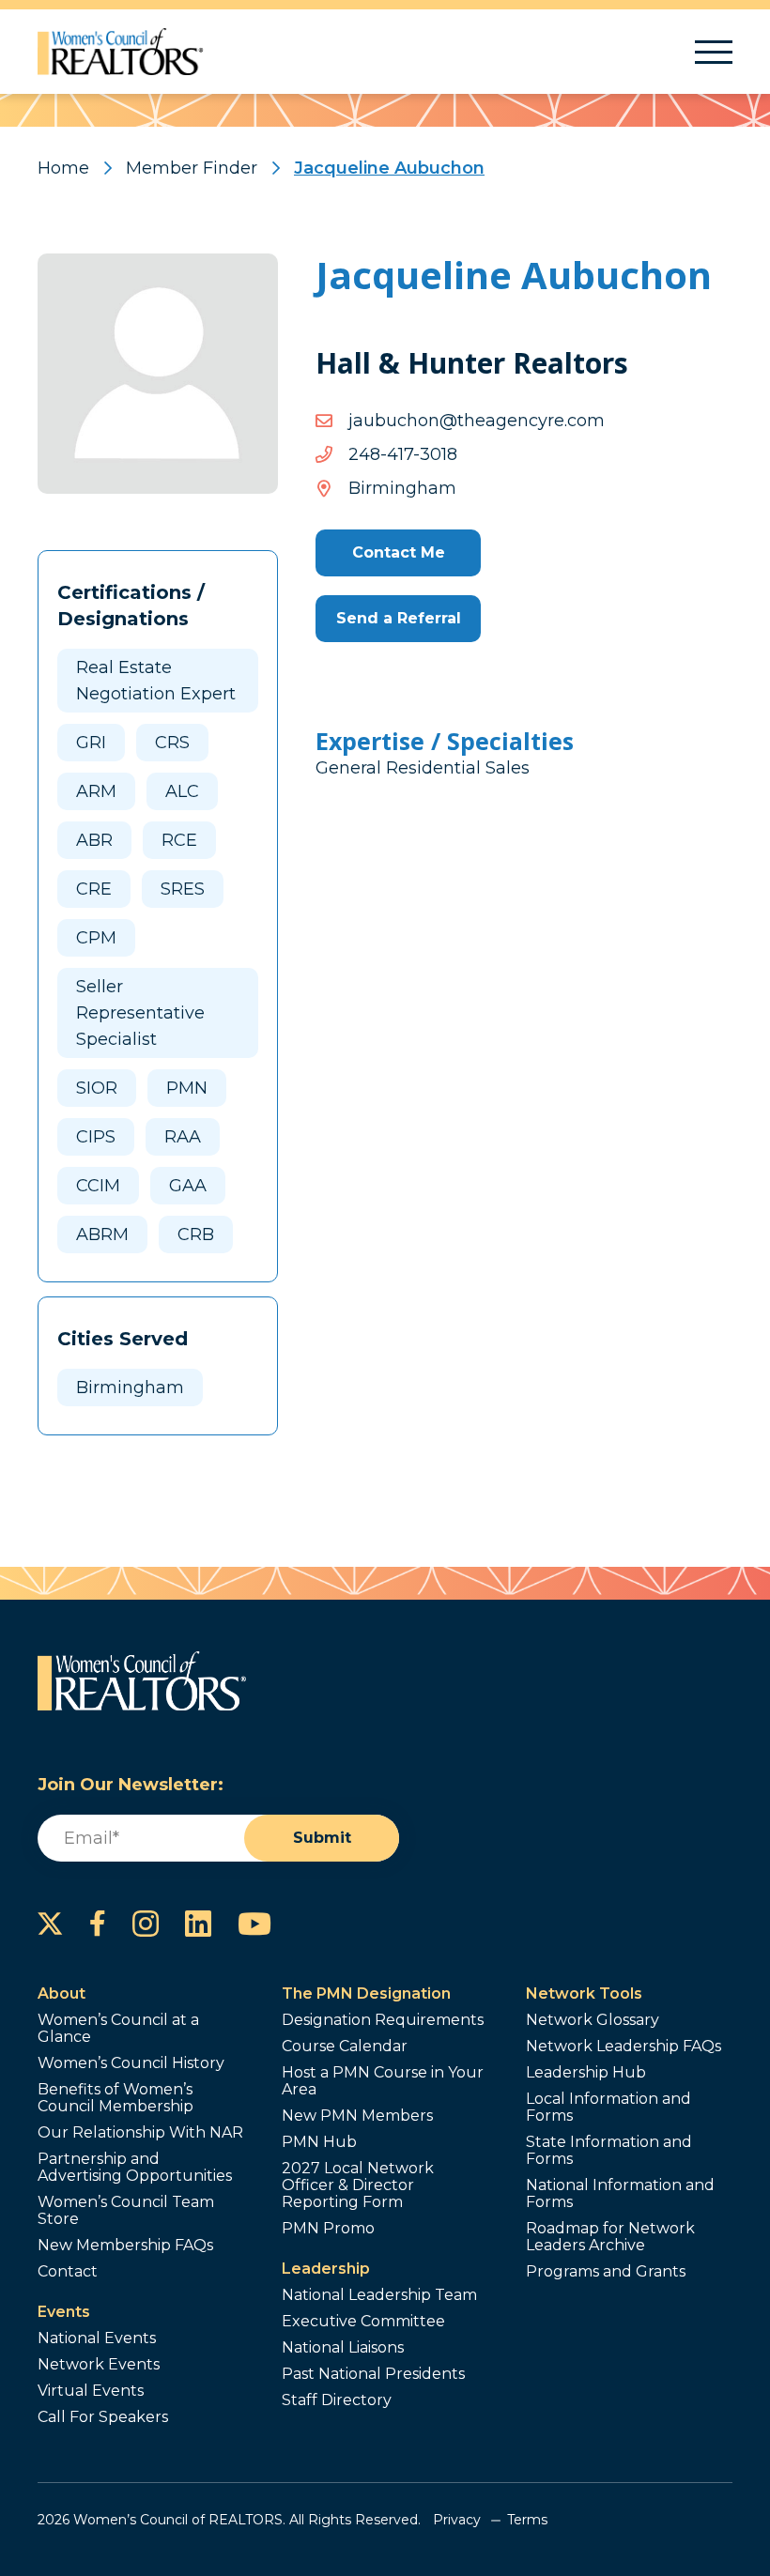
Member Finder (192, 168)
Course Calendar (345, 2047)
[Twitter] (50, 1924)
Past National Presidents (373, 2374)
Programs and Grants (606, 2272)
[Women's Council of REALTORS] (121, 52)
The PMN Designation (366, 1993)
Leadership (326, 2269)
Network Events (99, 2365)
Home (63, 168)
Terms (527, 2520)
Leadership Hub (586, 2073)
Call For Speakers (103, 2417)
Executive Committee (363, 2322)
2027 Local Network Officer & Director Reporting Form (358, 2185)
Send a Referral (399, 618)
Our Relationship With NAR (140, 2133)
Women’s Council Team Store (126, 2211)
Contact (68, 2272)
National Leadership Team (379, 2295)
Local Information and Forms (608, 2108)
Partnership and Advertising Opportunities (135, 2168)
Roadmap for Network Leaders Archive (610, 2237)
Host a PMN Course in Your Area (383, 2081)
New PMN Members (357, 2116)
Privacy (457, 2520)
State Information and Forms (609, 2151)
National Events (97, 2338)
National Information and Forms (620, 2194)
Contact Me (399, 552)
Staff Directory (337, 2400)
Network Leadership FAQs (624, 2047)
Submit (322, 1838)
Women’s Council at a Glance (118, 2029)
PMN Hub (319, 2142)
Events (64, 2312)
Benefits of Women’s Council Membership (115, 2098)
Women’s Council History (131, 2063)
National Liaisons (343, 2348)
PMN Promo (328, 2229)
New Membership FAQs (125, 2246)
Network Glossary (593, 2020)
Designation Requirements (383, 2020)
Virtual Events (91, 2391)
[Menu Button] (714, 52)
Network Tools (584, 1993)
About (62, 1993)
